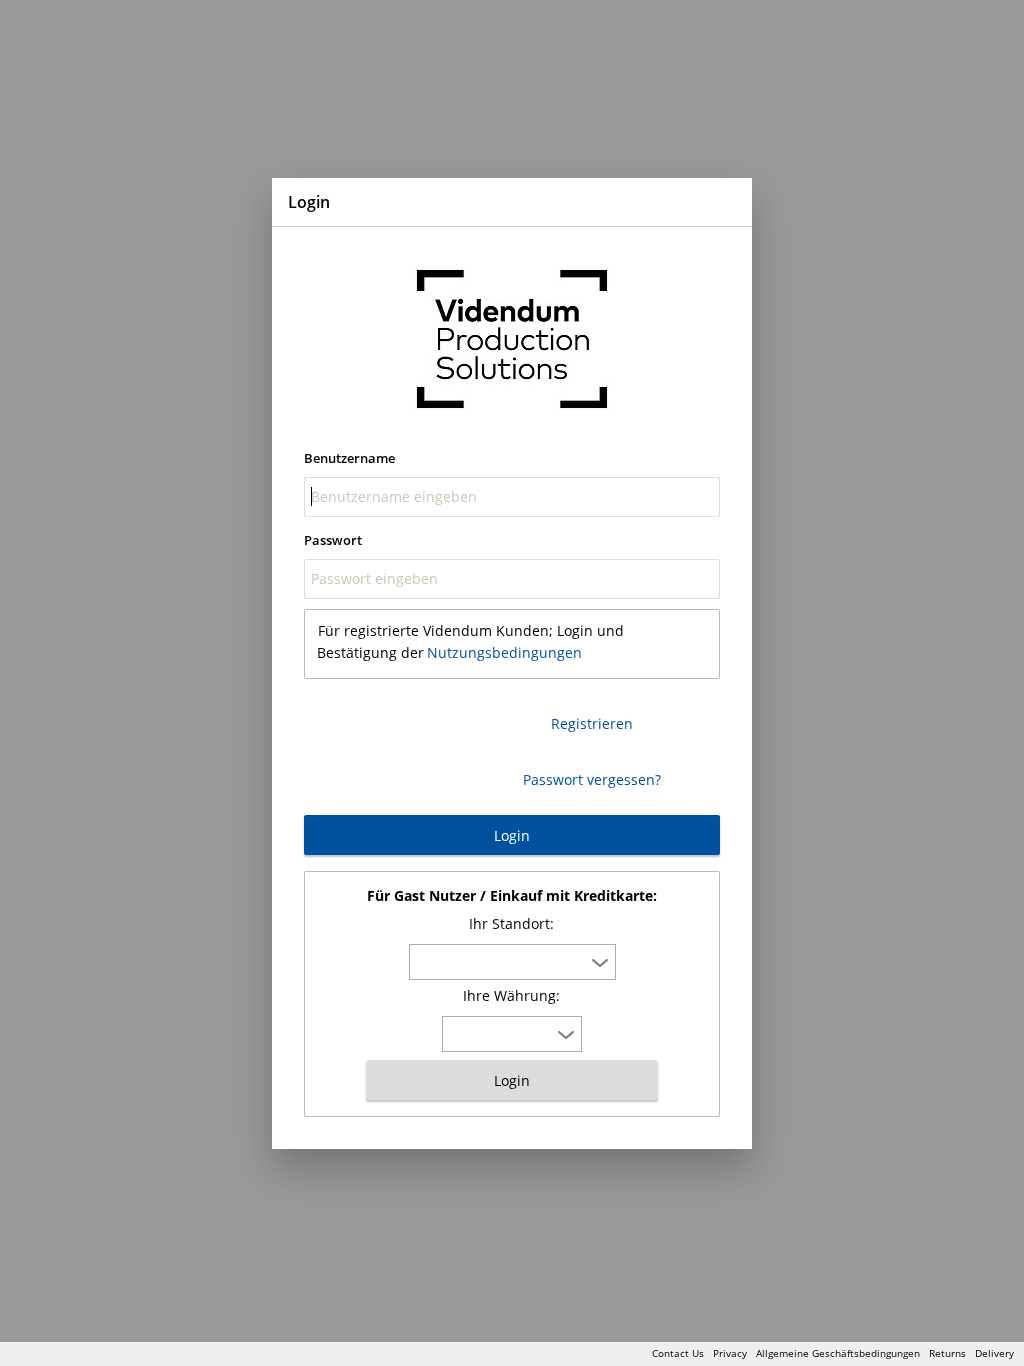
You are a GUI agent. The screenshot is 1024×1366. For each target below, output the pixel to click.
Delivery (994, 1353)
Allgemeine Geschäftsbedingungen (838, 1353)
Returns (947, 1353)
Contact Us (678, 1353)
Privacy (730, 1353)
